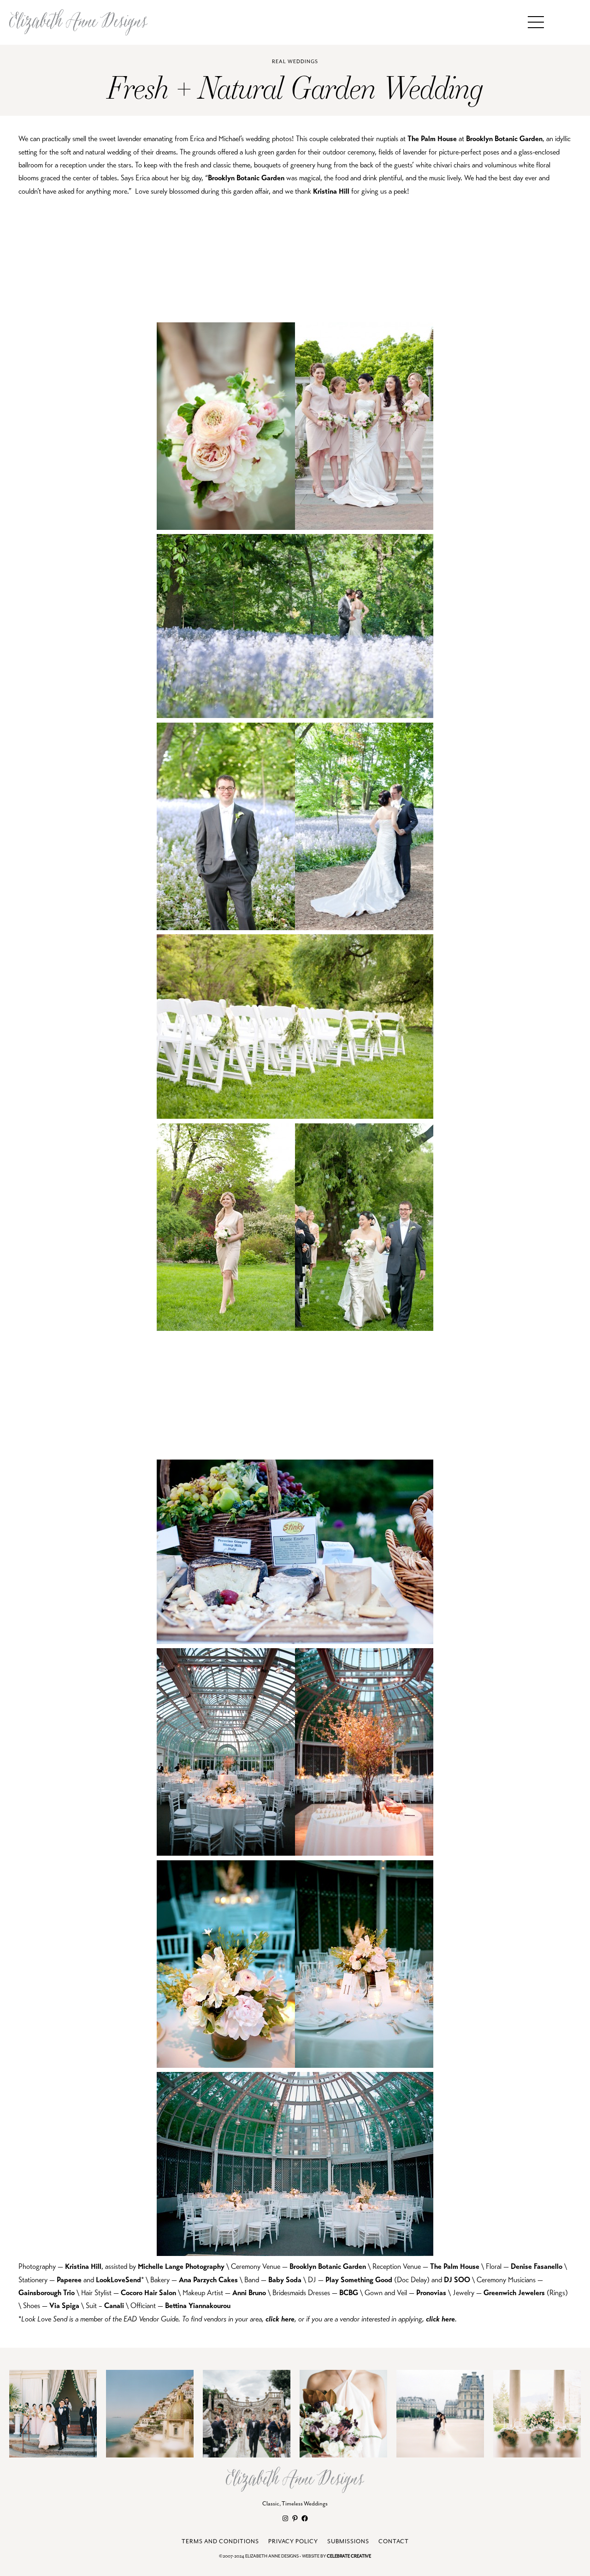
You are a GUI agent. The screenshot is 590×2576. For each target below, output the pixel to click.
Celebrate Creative (349, 2556)
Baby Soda (285, 2280)
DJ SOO (457, 2280)
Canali (114, 2306)
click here (280, 2319)
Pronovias (430, 2293)
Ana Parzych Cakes (208, 2280)
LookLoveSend (118, 2280)
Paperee (69, 2280)
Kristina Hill (331, 191)
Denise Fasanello (537, 2267)
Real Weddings (295, 62)
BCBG (349, 2293)
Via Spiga (64, 2306)
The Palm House (432, 139)
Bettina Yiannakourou (198, 2306)
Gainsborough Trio (47, 2293)
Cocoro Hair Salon (148, 2293)
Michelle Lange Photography (181, 2267)
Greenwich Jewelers (514, 2293)
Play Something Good (359, 2280)
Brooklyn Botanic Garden (504, 139)
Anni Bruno (249, 2293)
